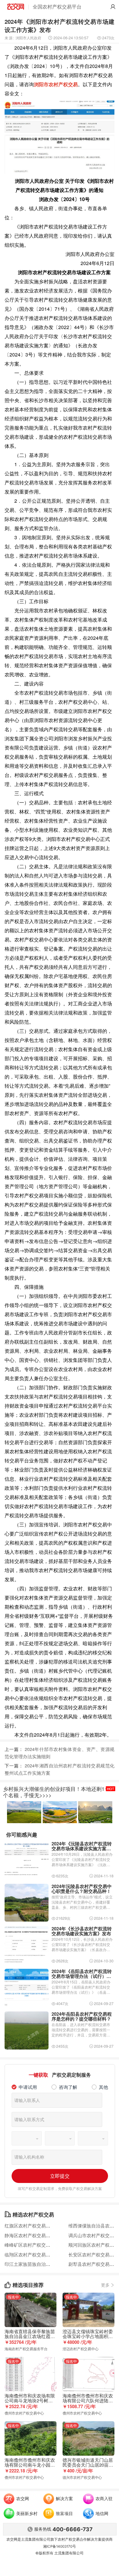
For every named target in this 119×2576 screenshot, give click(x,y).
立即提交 (60, 2176)
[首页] (16, 7)
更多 (108, 2285)
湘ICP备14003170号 (60, 2546)
